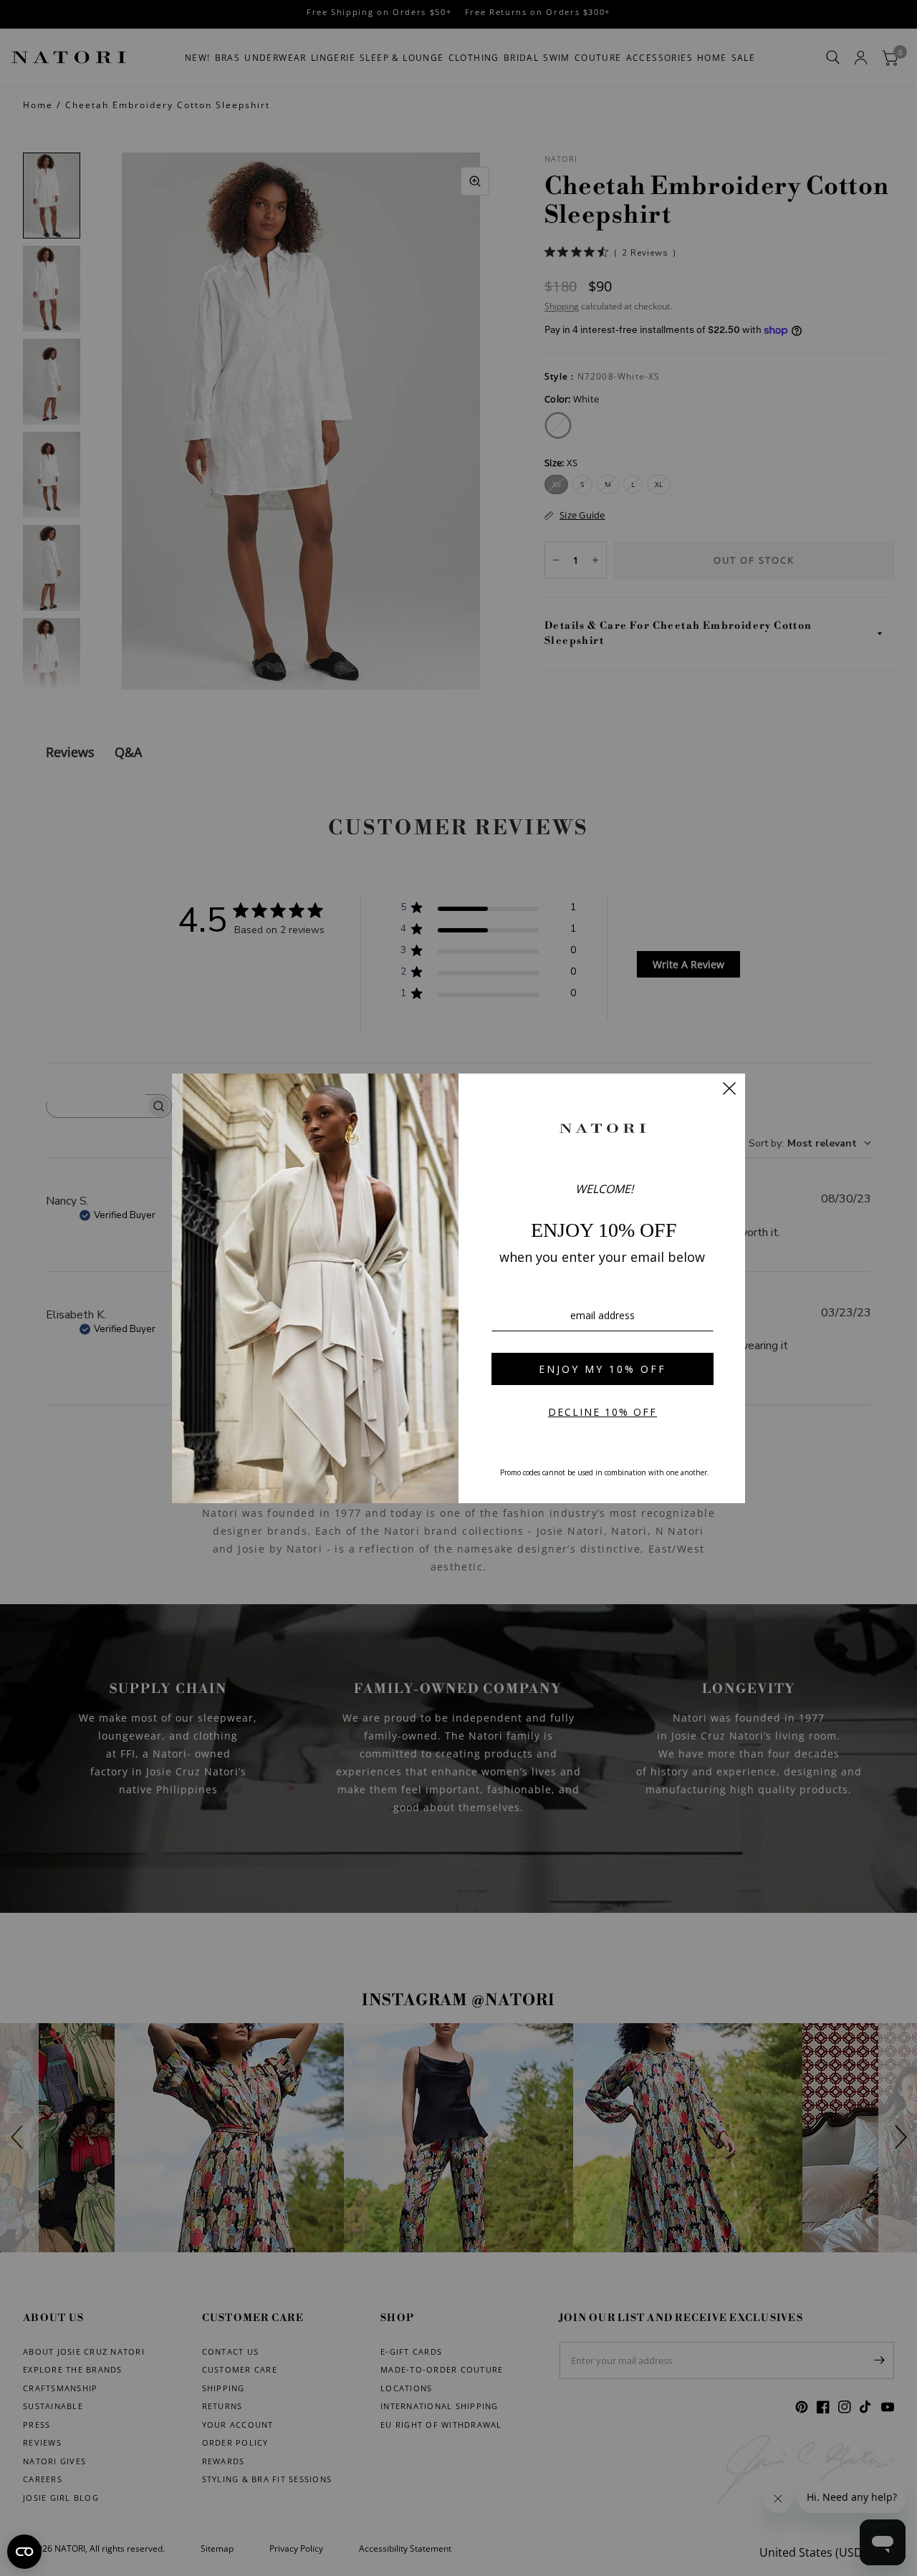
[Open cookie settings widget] (24, 2552)
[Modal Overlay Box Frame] (458, 1288)
